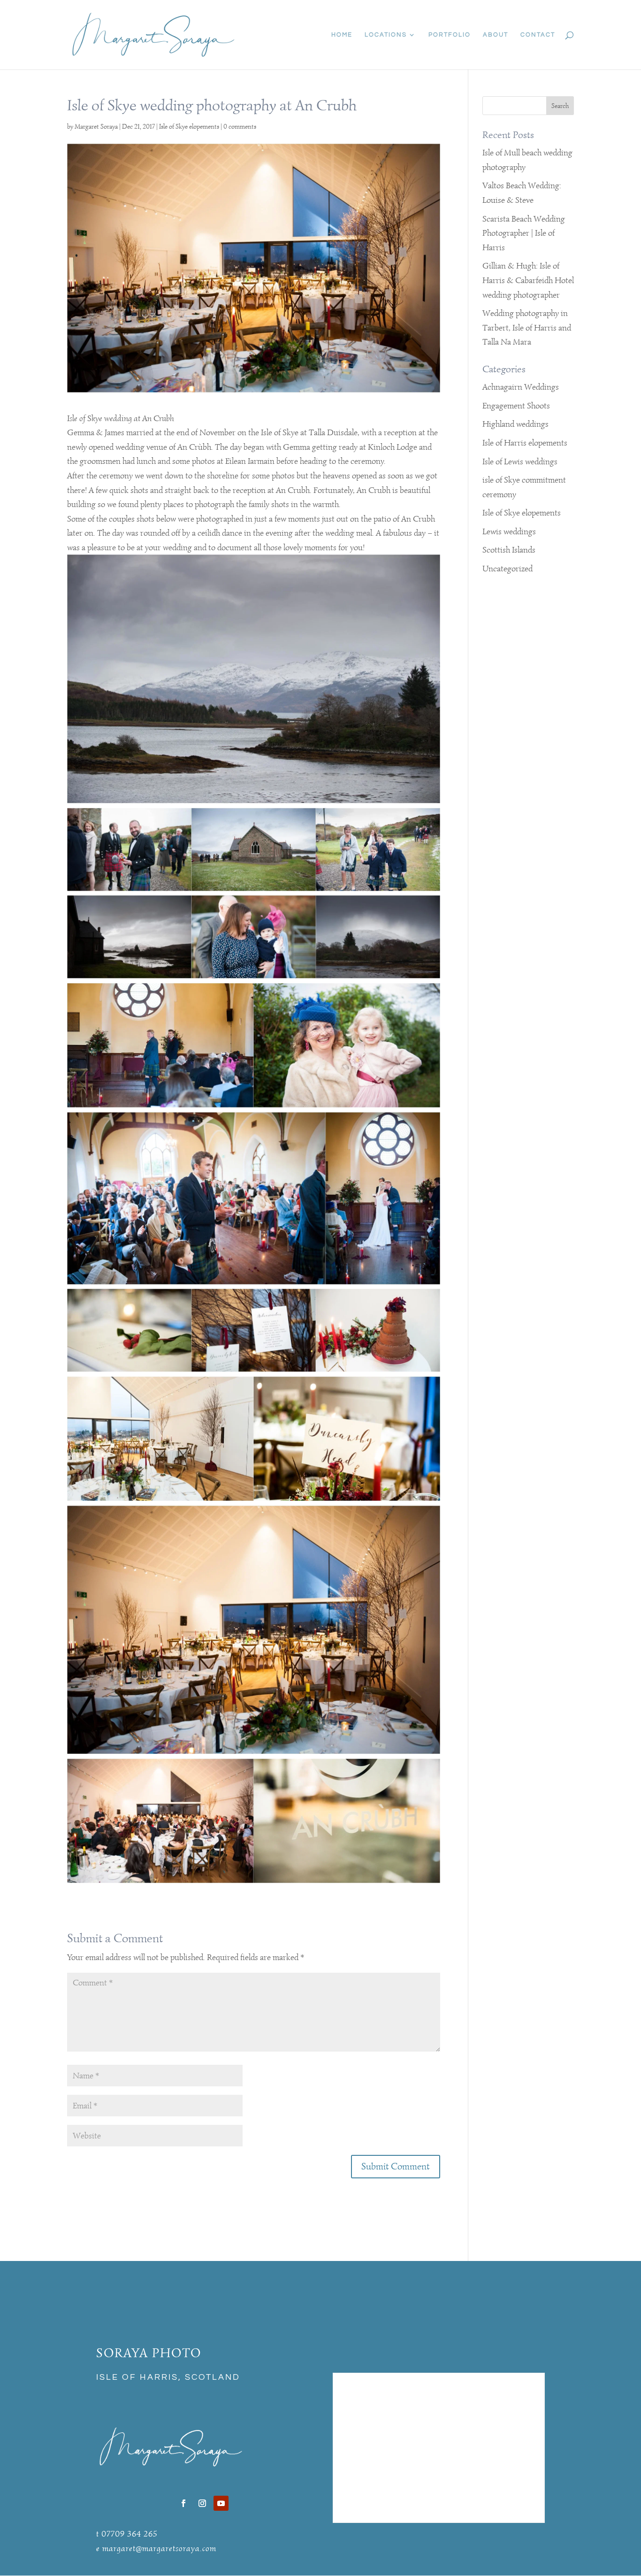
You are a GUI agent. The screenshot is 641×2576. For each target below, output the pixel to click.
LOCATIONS (386, 35)
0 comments (240, 127)
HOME (342, 35)
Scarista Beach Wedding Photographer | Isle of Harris (524, 233)
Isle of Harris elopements (525, 443)
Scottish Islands (509, 550)
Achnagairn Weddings (521, 387)
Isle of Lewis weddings (520, 461)
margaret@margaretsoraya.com (159, 2548)
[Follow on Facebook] (183, 2503)
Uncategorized (507, 569)
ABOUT (496, 35)
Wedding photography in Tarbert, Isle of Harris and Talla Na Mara (527, 327)
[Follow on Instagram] (202, 2503)
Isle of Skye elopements (189, 127)
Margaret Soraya (96, 127)
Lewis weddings (509, 531)
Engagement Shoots (516, 406)
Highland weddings (515, 424)
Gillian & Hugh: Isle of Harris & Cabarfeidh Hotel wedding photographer (528, 280)
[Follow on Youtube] (221, 2503)
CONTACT (538, 35)
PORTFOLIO (450, 35)
